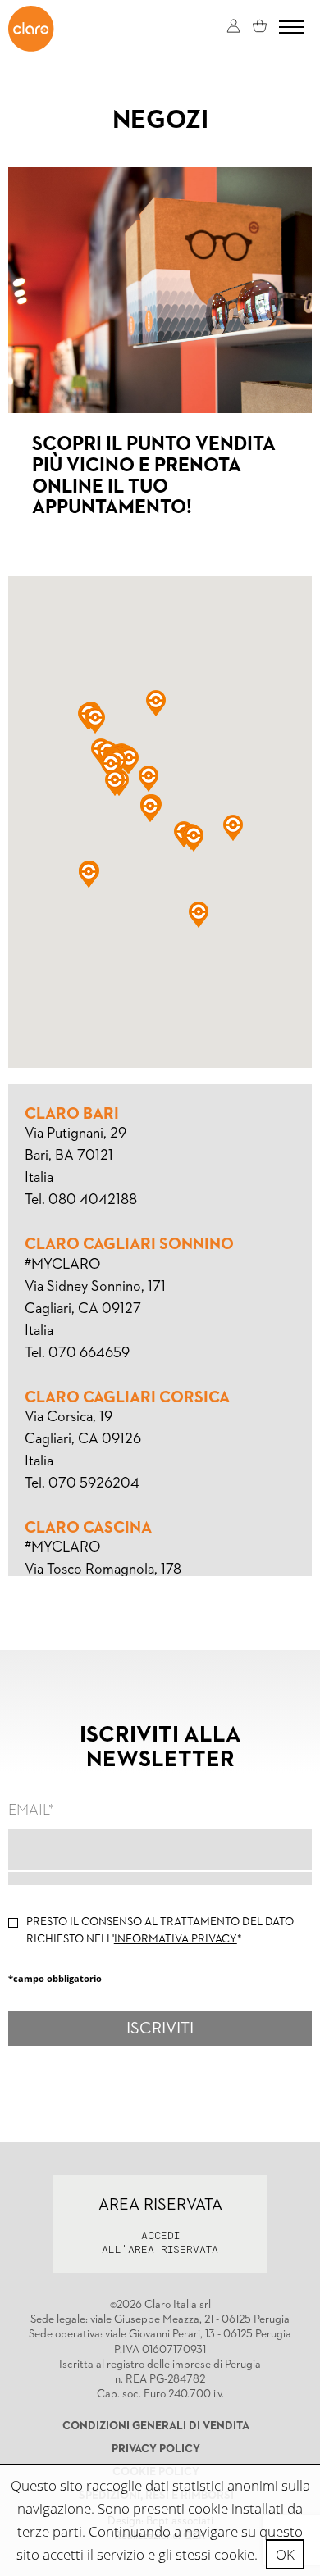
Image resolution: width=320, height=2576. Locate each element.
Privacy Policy (156, 2449)
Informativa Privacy (176, 1939)
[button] (233, 828)
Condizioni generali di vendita (156, 2426)
